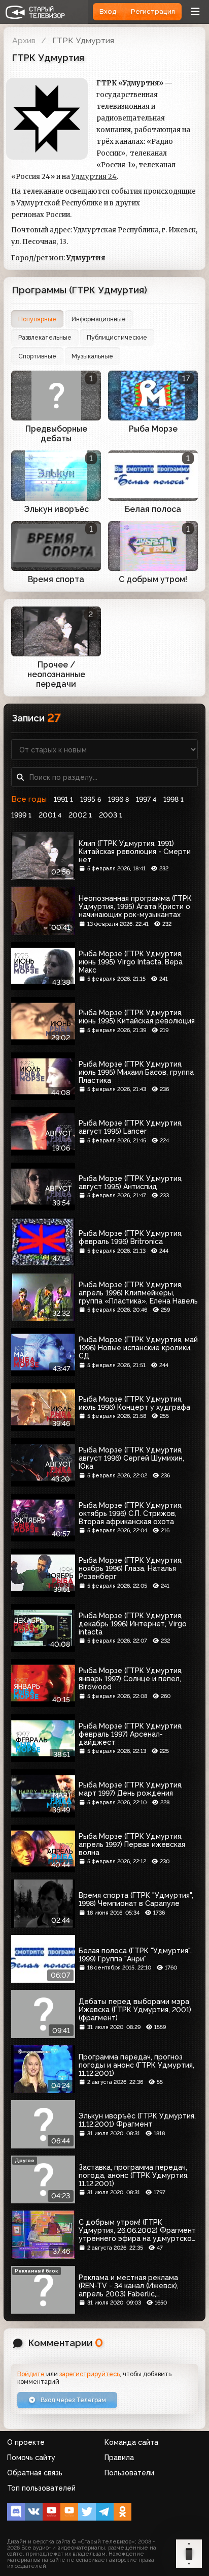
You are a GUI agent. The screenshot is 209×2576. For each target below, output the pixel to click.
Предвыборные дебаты (56, 434)
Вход (108, 11)
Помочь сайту (31, 2458)
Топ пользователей (41, 2488)
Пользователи (129, 2473)
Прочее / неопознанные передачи (56, 674)
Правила (119, 2458)
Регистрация (153, 11)
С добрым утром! (153, 579)
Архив (24, 40)
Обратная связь (35, 2473)
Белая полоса (153, 509)
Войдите (31, 2374)
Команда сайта (131, 2442)
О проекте (26, 2442)
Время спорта (56, 579)
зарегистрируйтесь (90, 2374)
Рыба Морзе (153, 429)
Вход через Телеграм (73, 2400)
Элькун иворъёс (56, 509)
